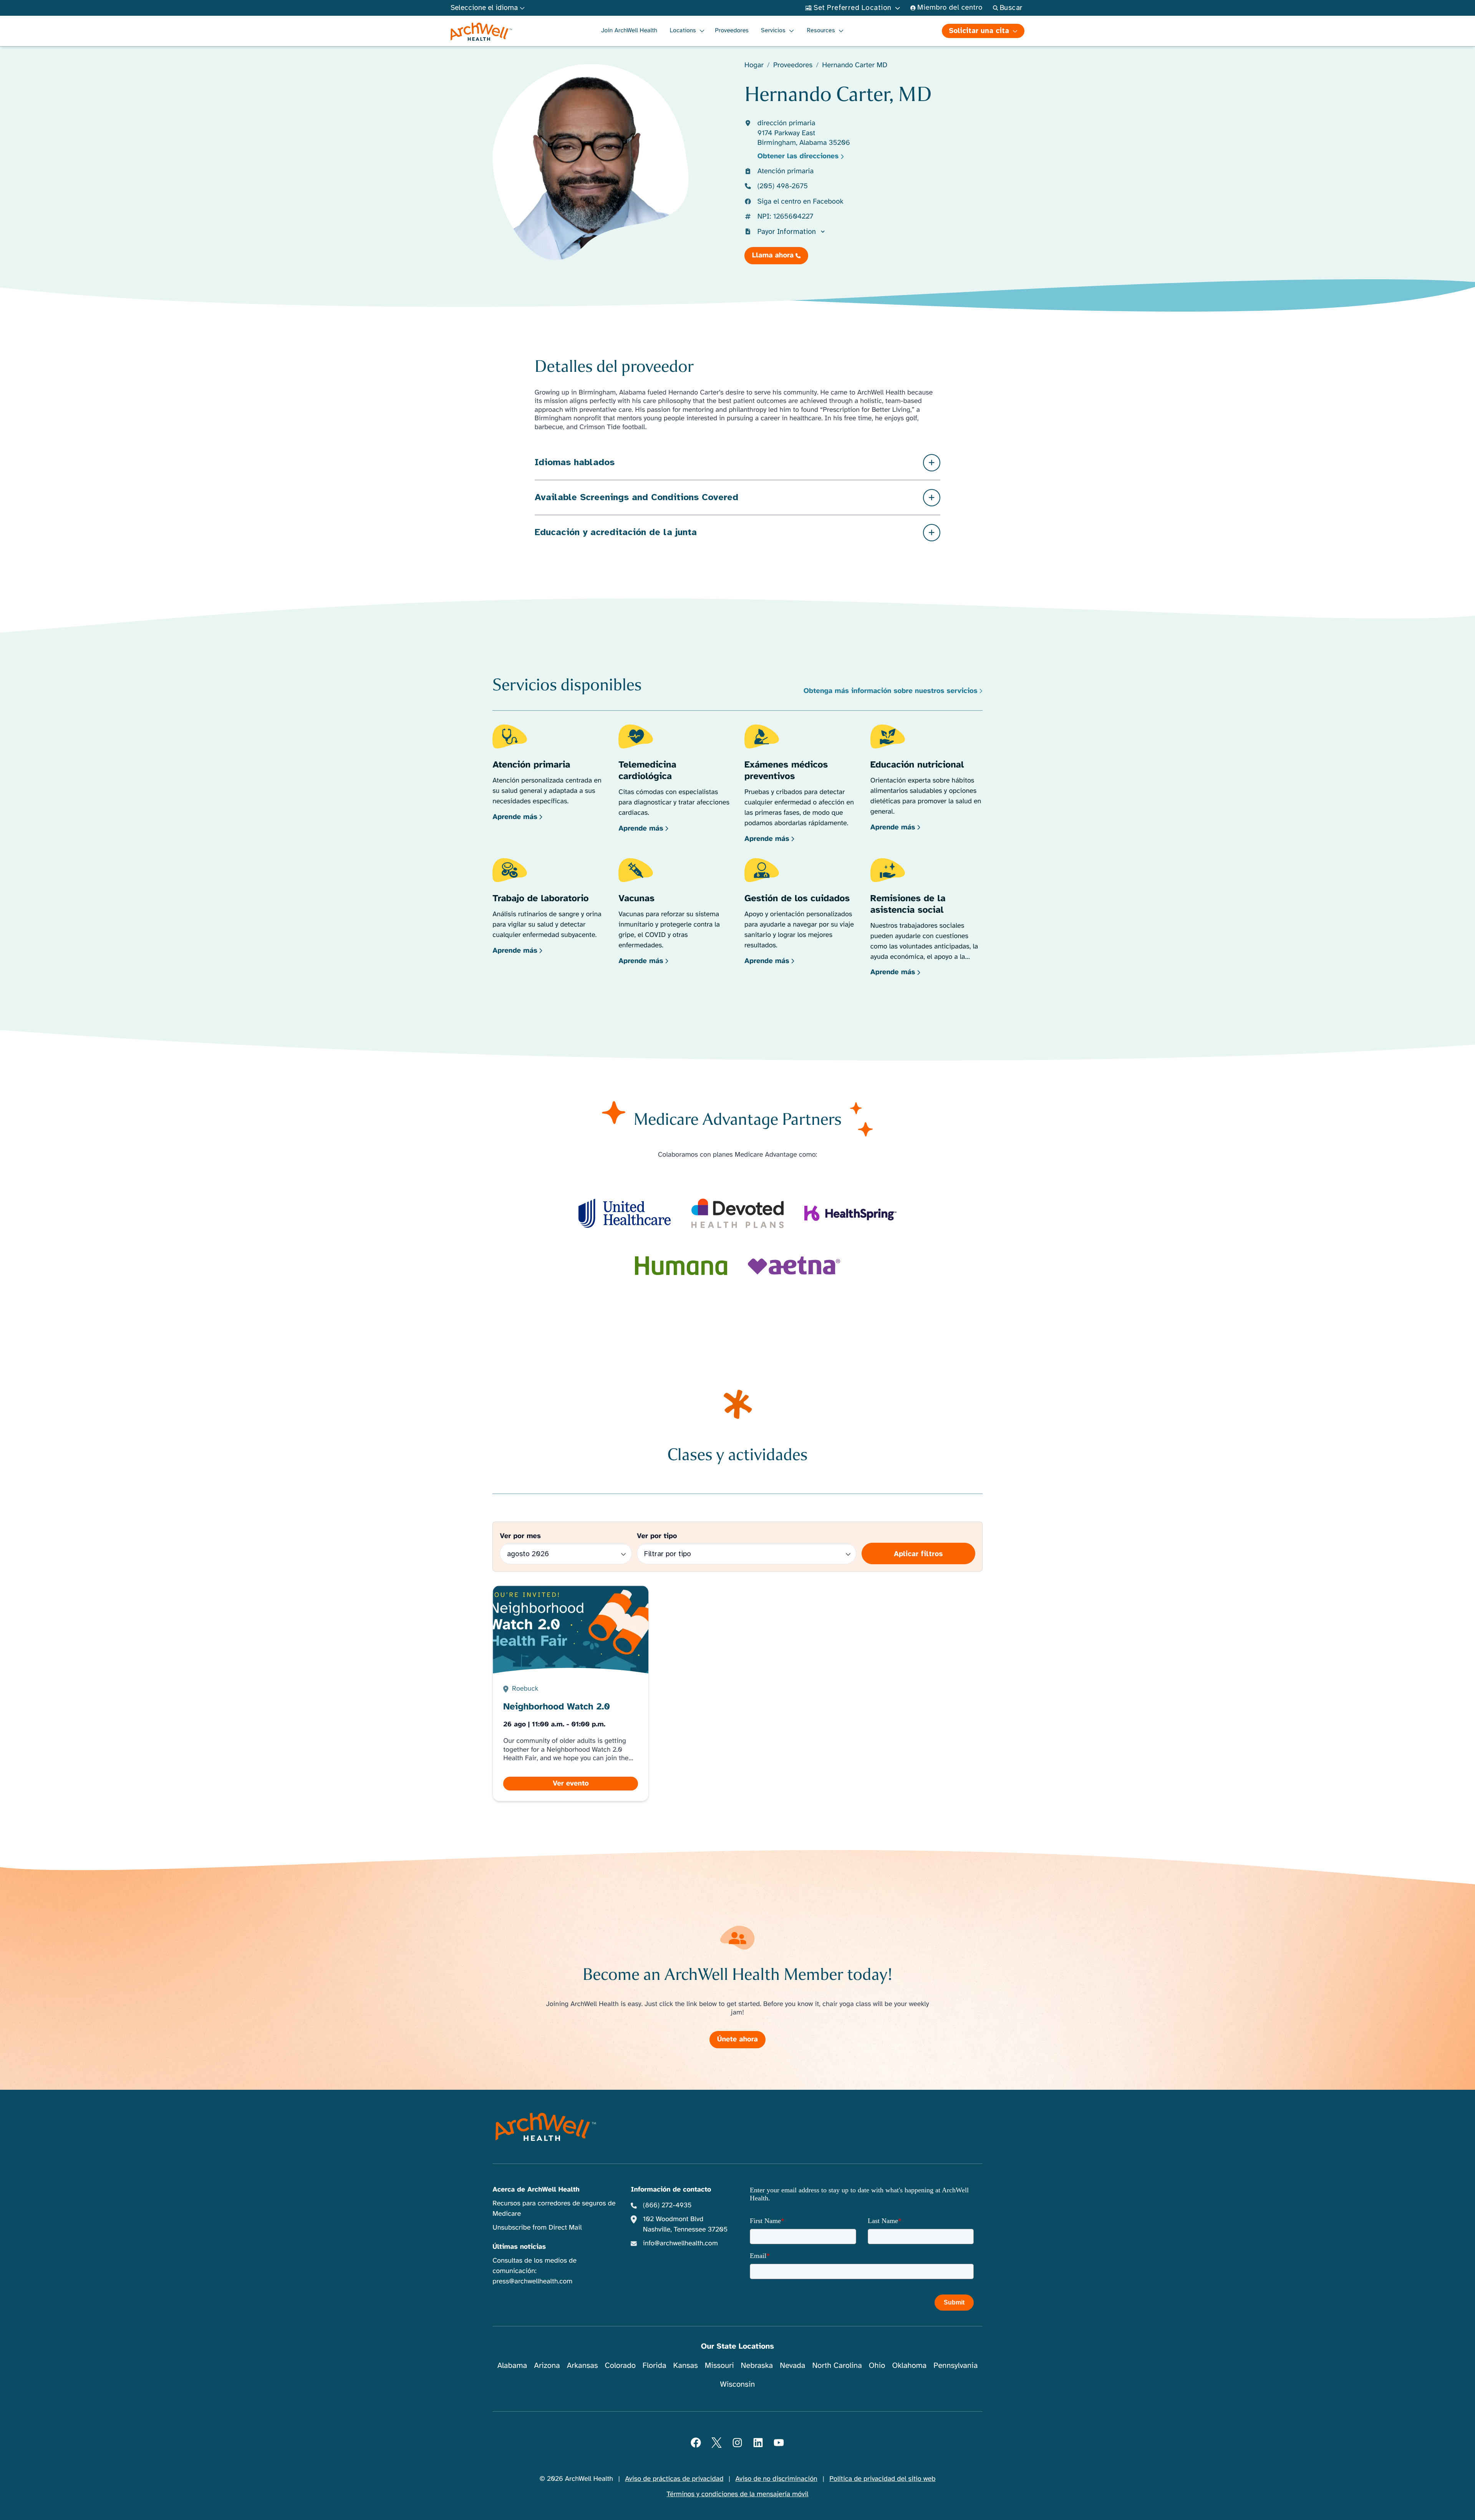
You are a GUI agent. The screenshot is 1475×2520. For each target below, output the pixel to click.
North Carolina (837, 2365)
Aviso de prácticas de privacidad (674, 2479)
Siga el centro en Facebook (800, 201)
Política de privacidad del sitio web (882, 2479)
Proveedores (732, 30)
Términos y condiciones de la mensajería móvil (738, 2494)
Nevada (792, 2365)
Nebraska (757, 2365)
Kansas (686, 2365)
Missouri (719, 2365)
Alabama (512, 2365)
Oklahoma (909, 2365)
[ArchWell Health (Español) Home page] (546, 2127)
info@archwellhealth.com (680, 2243)
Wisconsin (738, 2384)
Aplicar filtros (918, 1554)
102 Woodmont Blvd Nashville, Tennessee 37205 (685, 2224)
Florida (655, 2365)
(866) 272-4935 (667, 2205)
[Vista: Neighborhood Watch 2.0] (571, 1694)
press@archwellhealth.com (532, 2281)
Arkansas (583, 2365)
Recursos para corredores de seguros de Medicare (554, 2209)
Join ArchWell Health (629, 30)
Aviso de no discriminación (776, 2479)
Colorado (620, 2365)
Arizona (547, 2365)
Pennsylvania (955, 2365)
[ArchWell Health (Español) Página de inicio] (481, 32)
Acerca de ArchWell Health (536, 2190)
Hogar (754, 65)
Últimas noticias (519, 2247)
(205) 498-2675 (783, 186)
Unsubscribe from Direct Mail (537, 2228)
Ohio (877, 2365)
